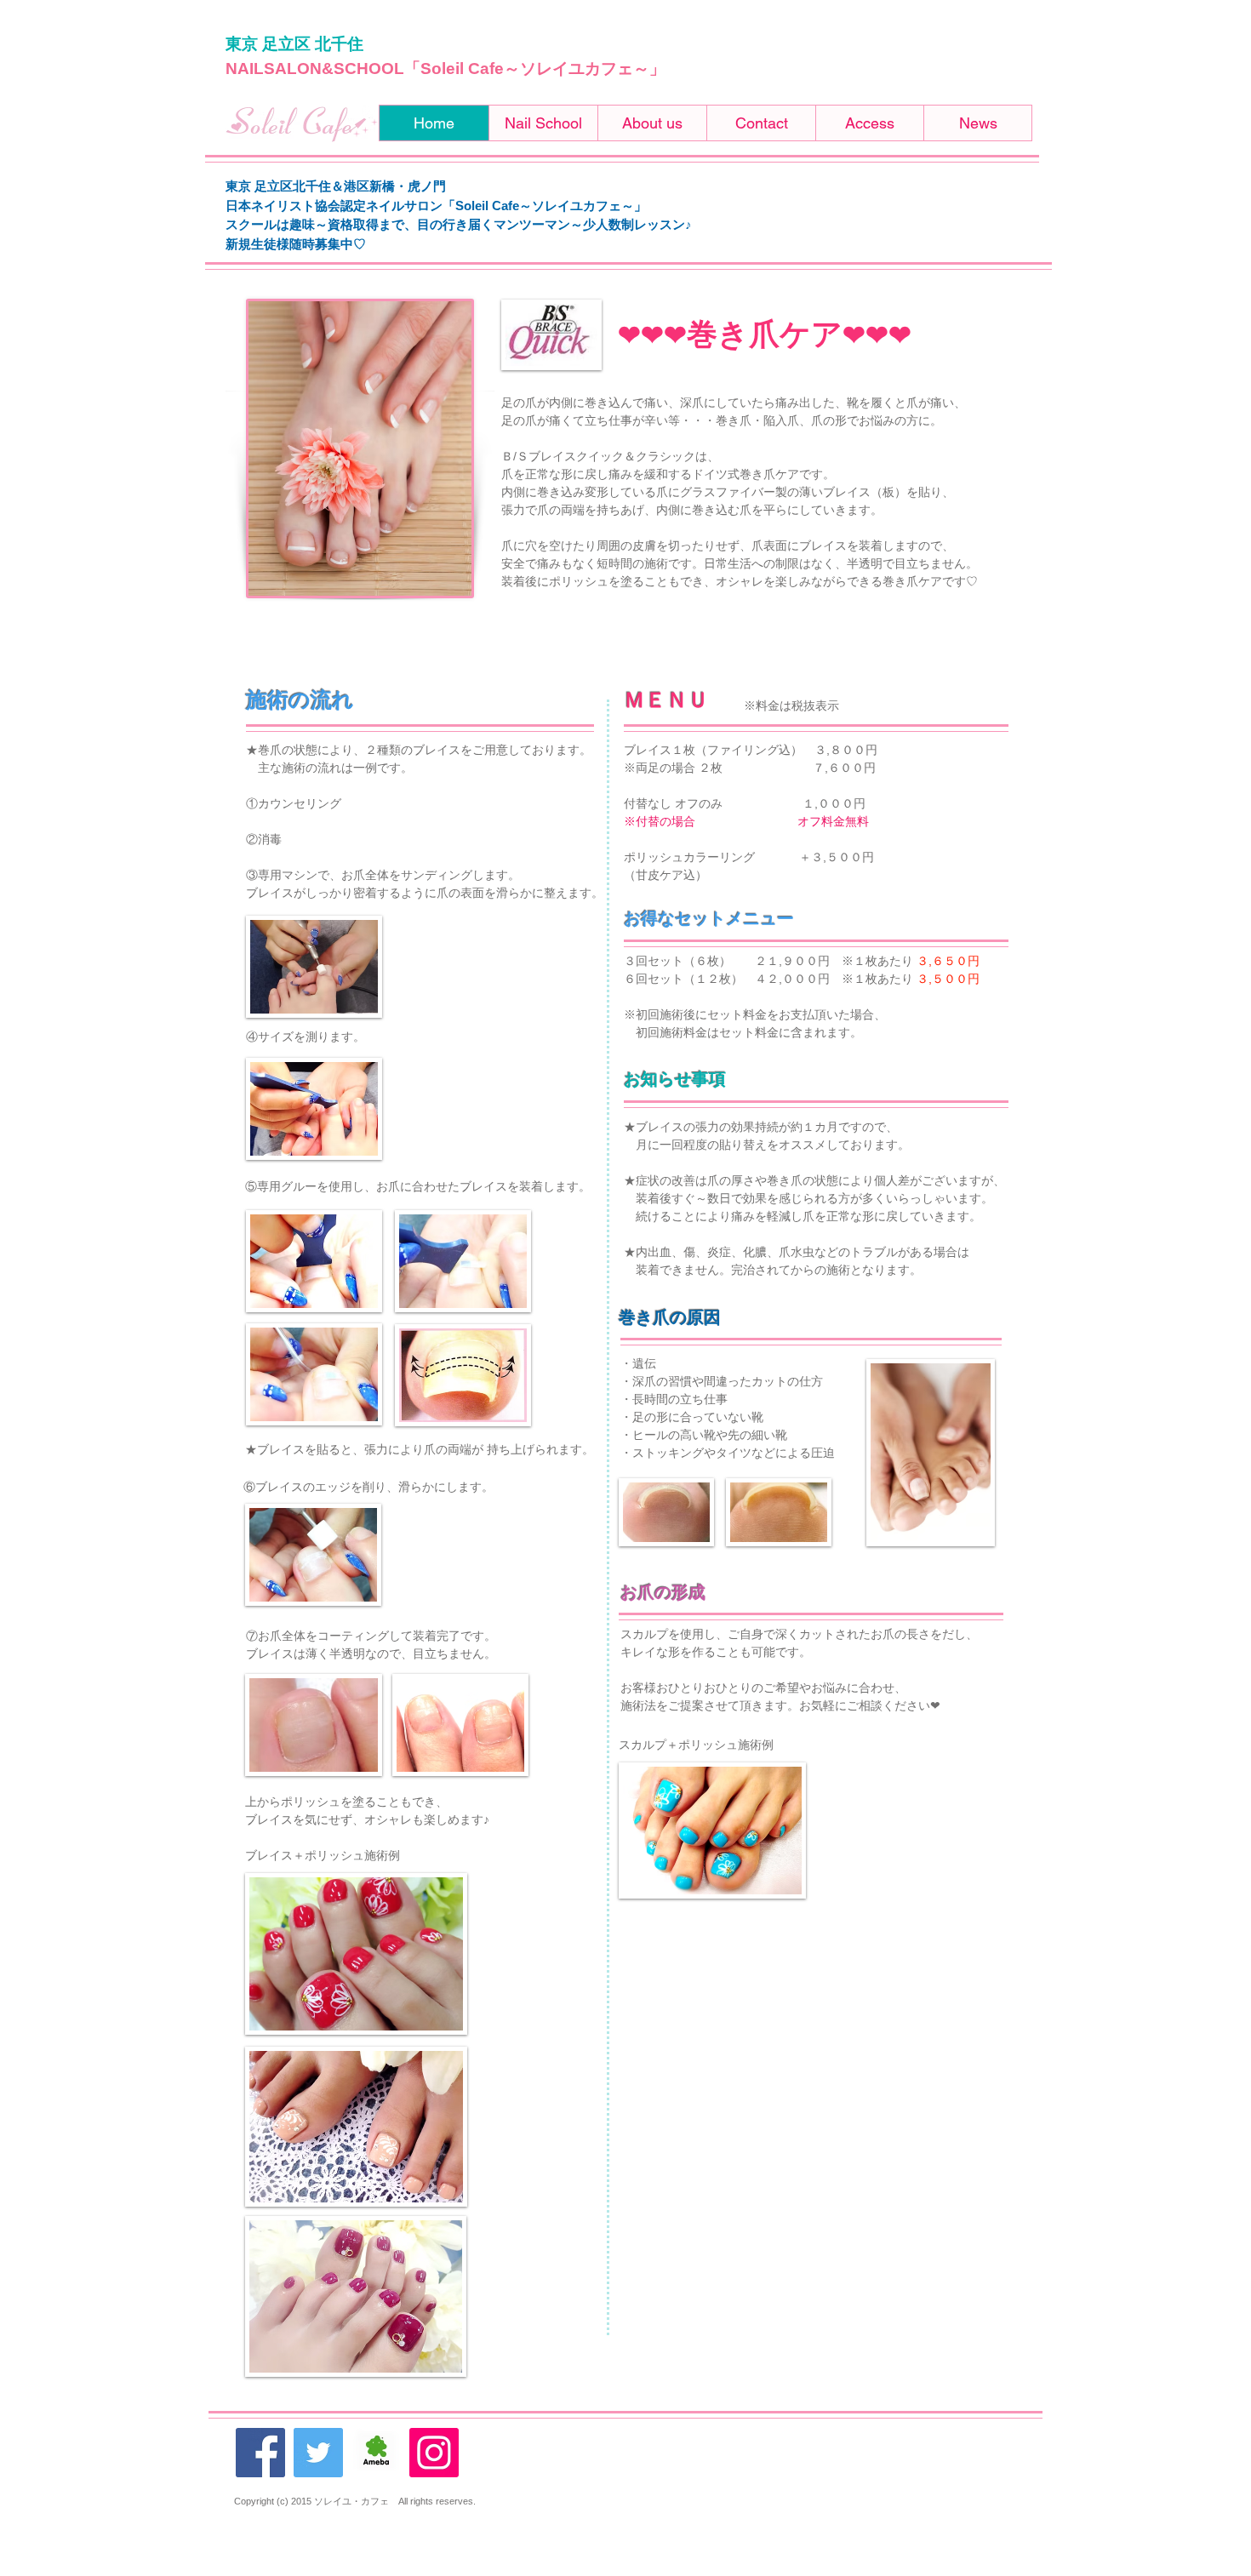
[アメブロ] (376, 2453)
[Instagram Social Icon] (434, 2453)
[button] (543, 123)
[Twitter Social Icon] (318, 2453)
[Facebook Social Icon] (260, 2453)
